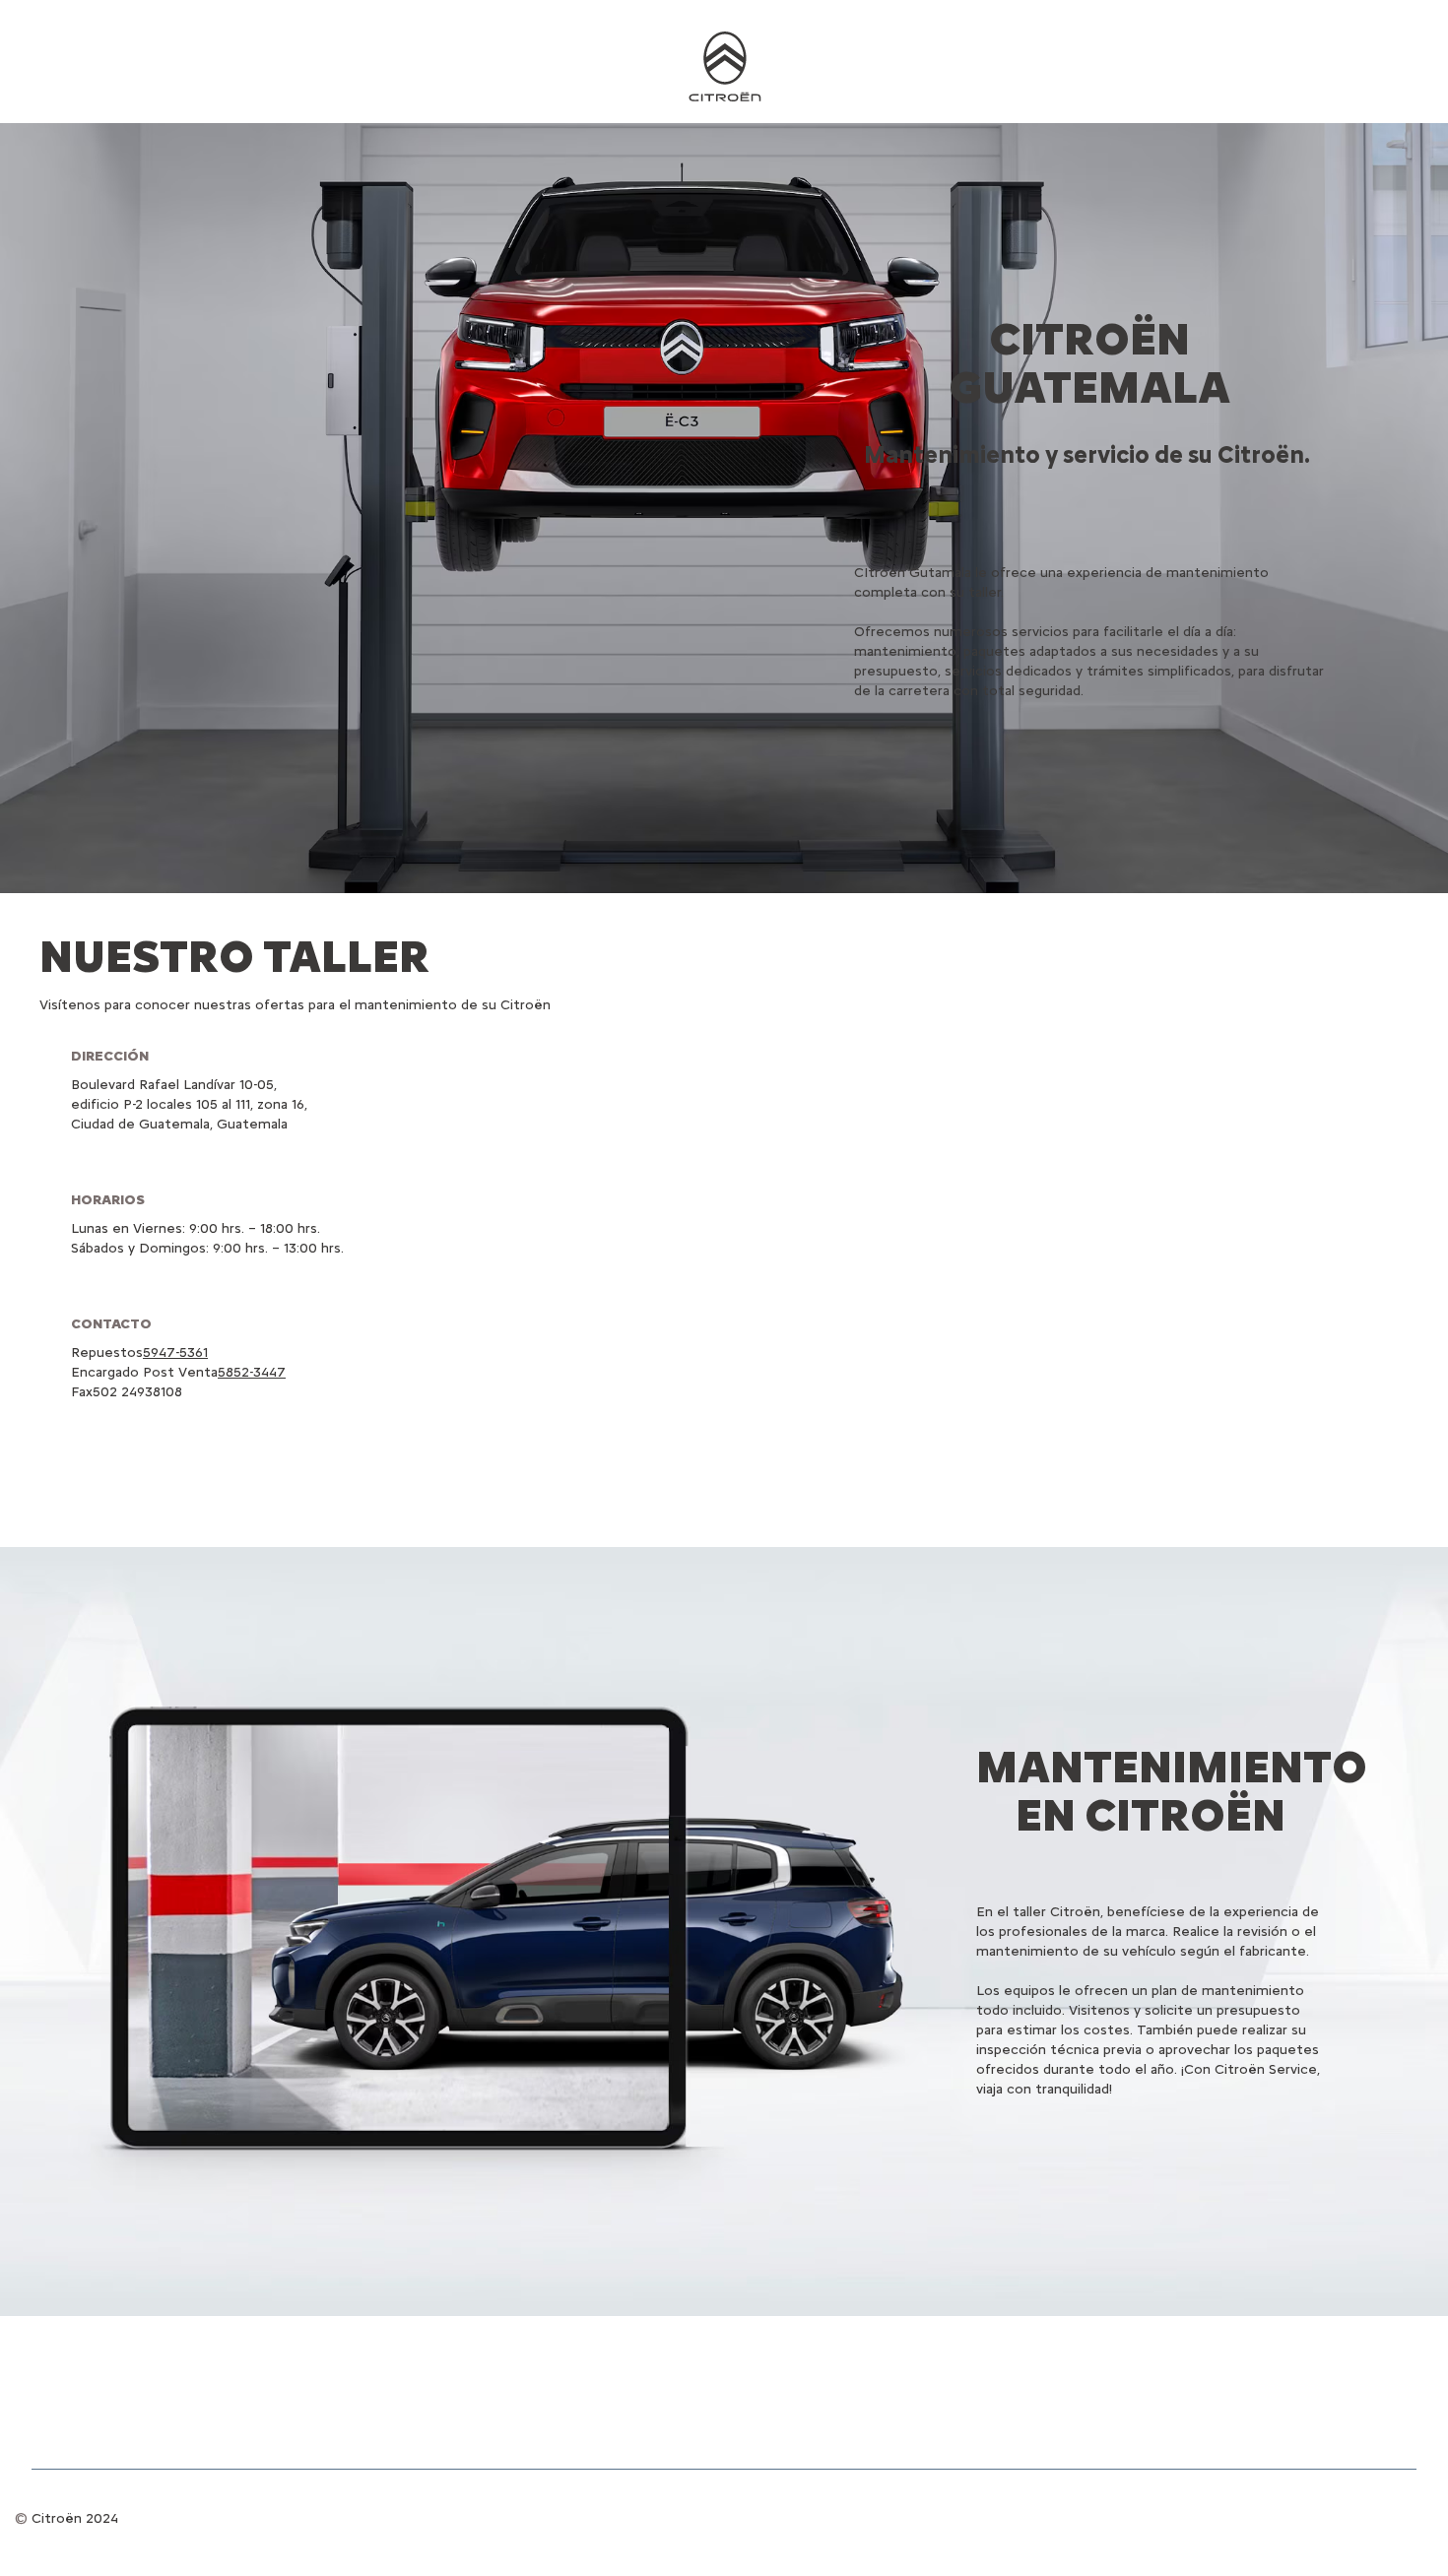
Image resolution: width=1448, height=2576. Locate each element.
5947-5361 (175, 1352)
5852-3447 (252, 1372)
